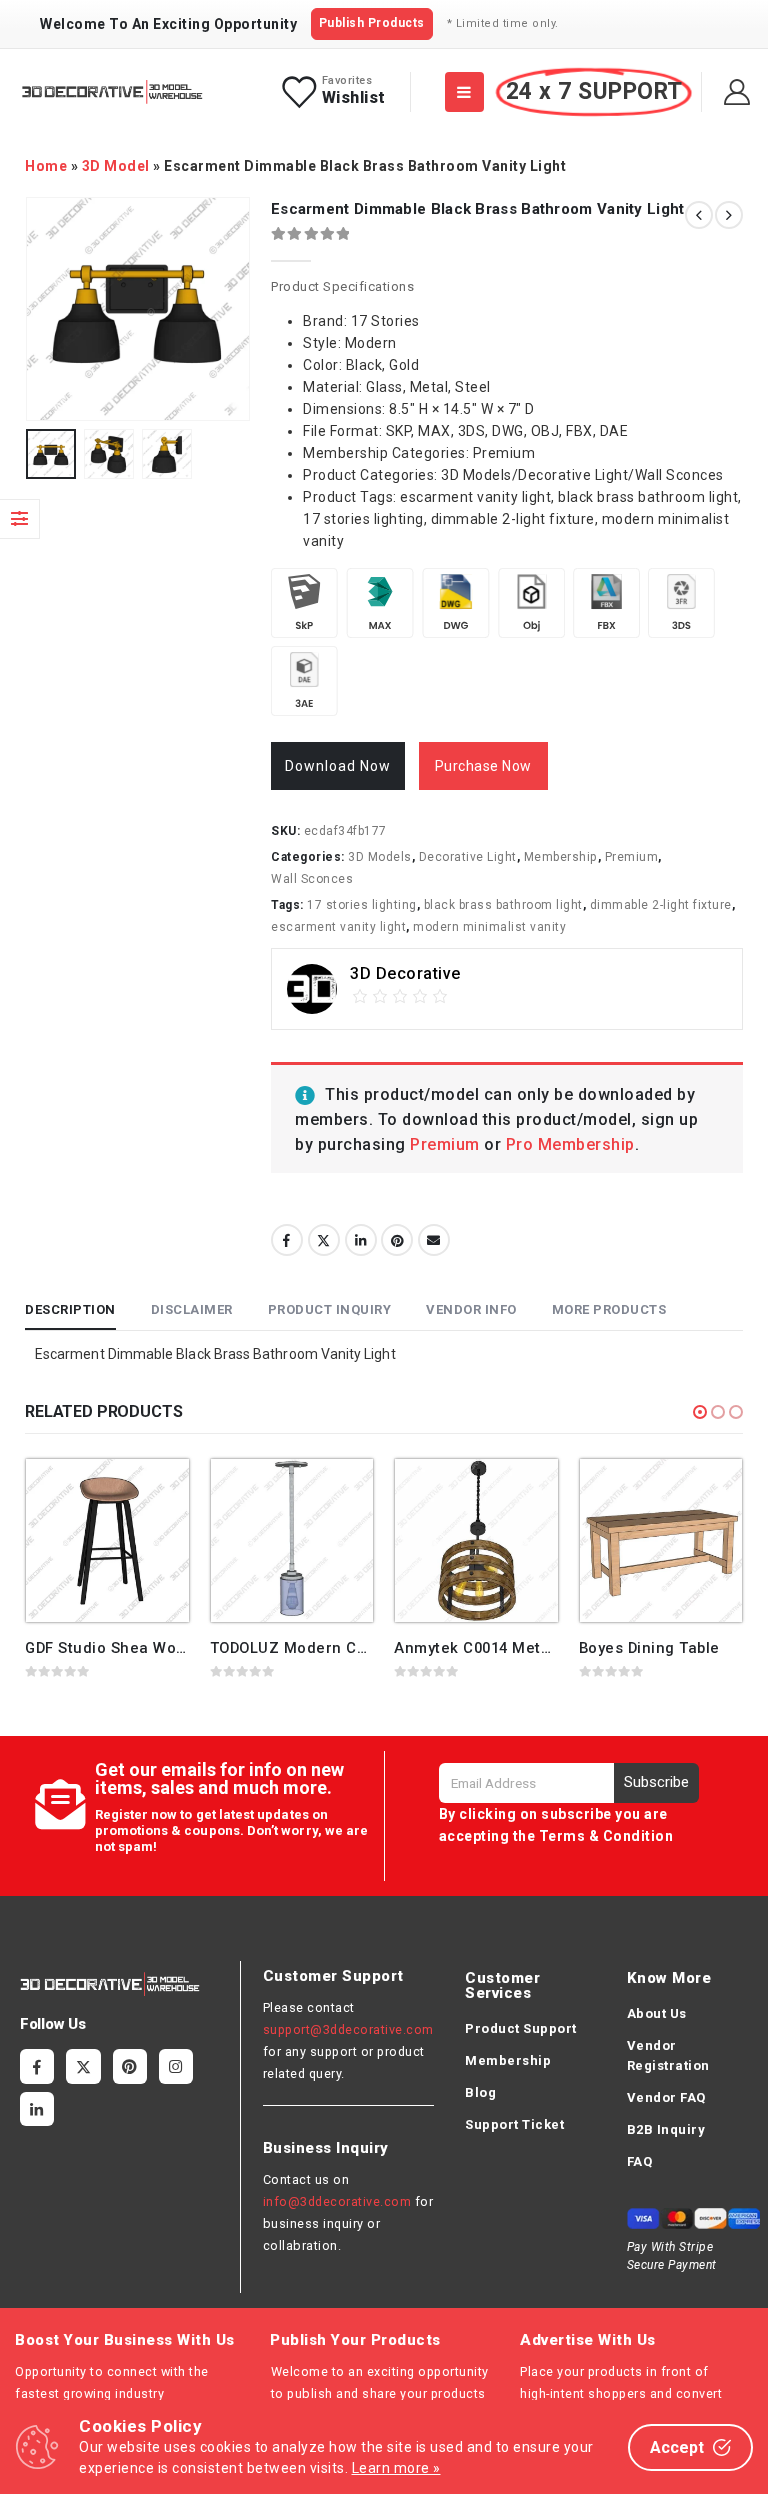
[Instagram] (176, 2066)
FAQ (640, 2161)
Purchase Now (483, 766)
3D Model (116, 166)
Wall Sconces (312, 879)
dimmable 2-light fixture (661, 905)
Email (434, 1240)
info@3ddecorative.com (337, 2201)
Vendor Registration (668, 2055)
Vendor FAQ (666, 2097)
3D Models (380, 857)
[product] (107, 1540)
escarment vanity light (338, 927)
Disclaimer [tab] (192, 1309)
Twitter (324, 1240)
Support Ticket (514, 2124)
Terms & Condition (606, 1836)
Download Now (338, 766)
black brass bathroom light (503, 905)
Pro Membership (570, 1144)
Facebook (287, 1240)
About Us (657, 2013)
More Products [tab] (609, 1309)
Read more (156, 1492)
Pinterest (397, 1240)
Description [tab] (70, 1309)
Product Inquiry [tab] (330, 1309)
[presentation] (50, 309)
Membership (561, 857)
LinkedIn (361, 1240)
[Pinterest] (130, 2066)
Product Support (521, 2028)
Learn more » (396, 2468)
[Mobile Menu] (464, 92)
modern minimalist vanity (489, 927)
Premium (632, 857)
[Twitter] (83, 2066)
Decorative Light (468, 857)
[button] (700, 1412)
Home (46, 166)
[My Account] (737, 92)
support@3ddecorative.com (348, 2029)
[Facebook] (37, 2066)
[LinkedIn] (37, 2109)
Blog (480, 2092)
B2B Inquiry (666, 2129)
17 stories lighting (362, 905)
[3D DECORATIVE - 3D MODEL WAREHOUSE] (112, 92)
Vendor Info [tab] (471, 1309)
